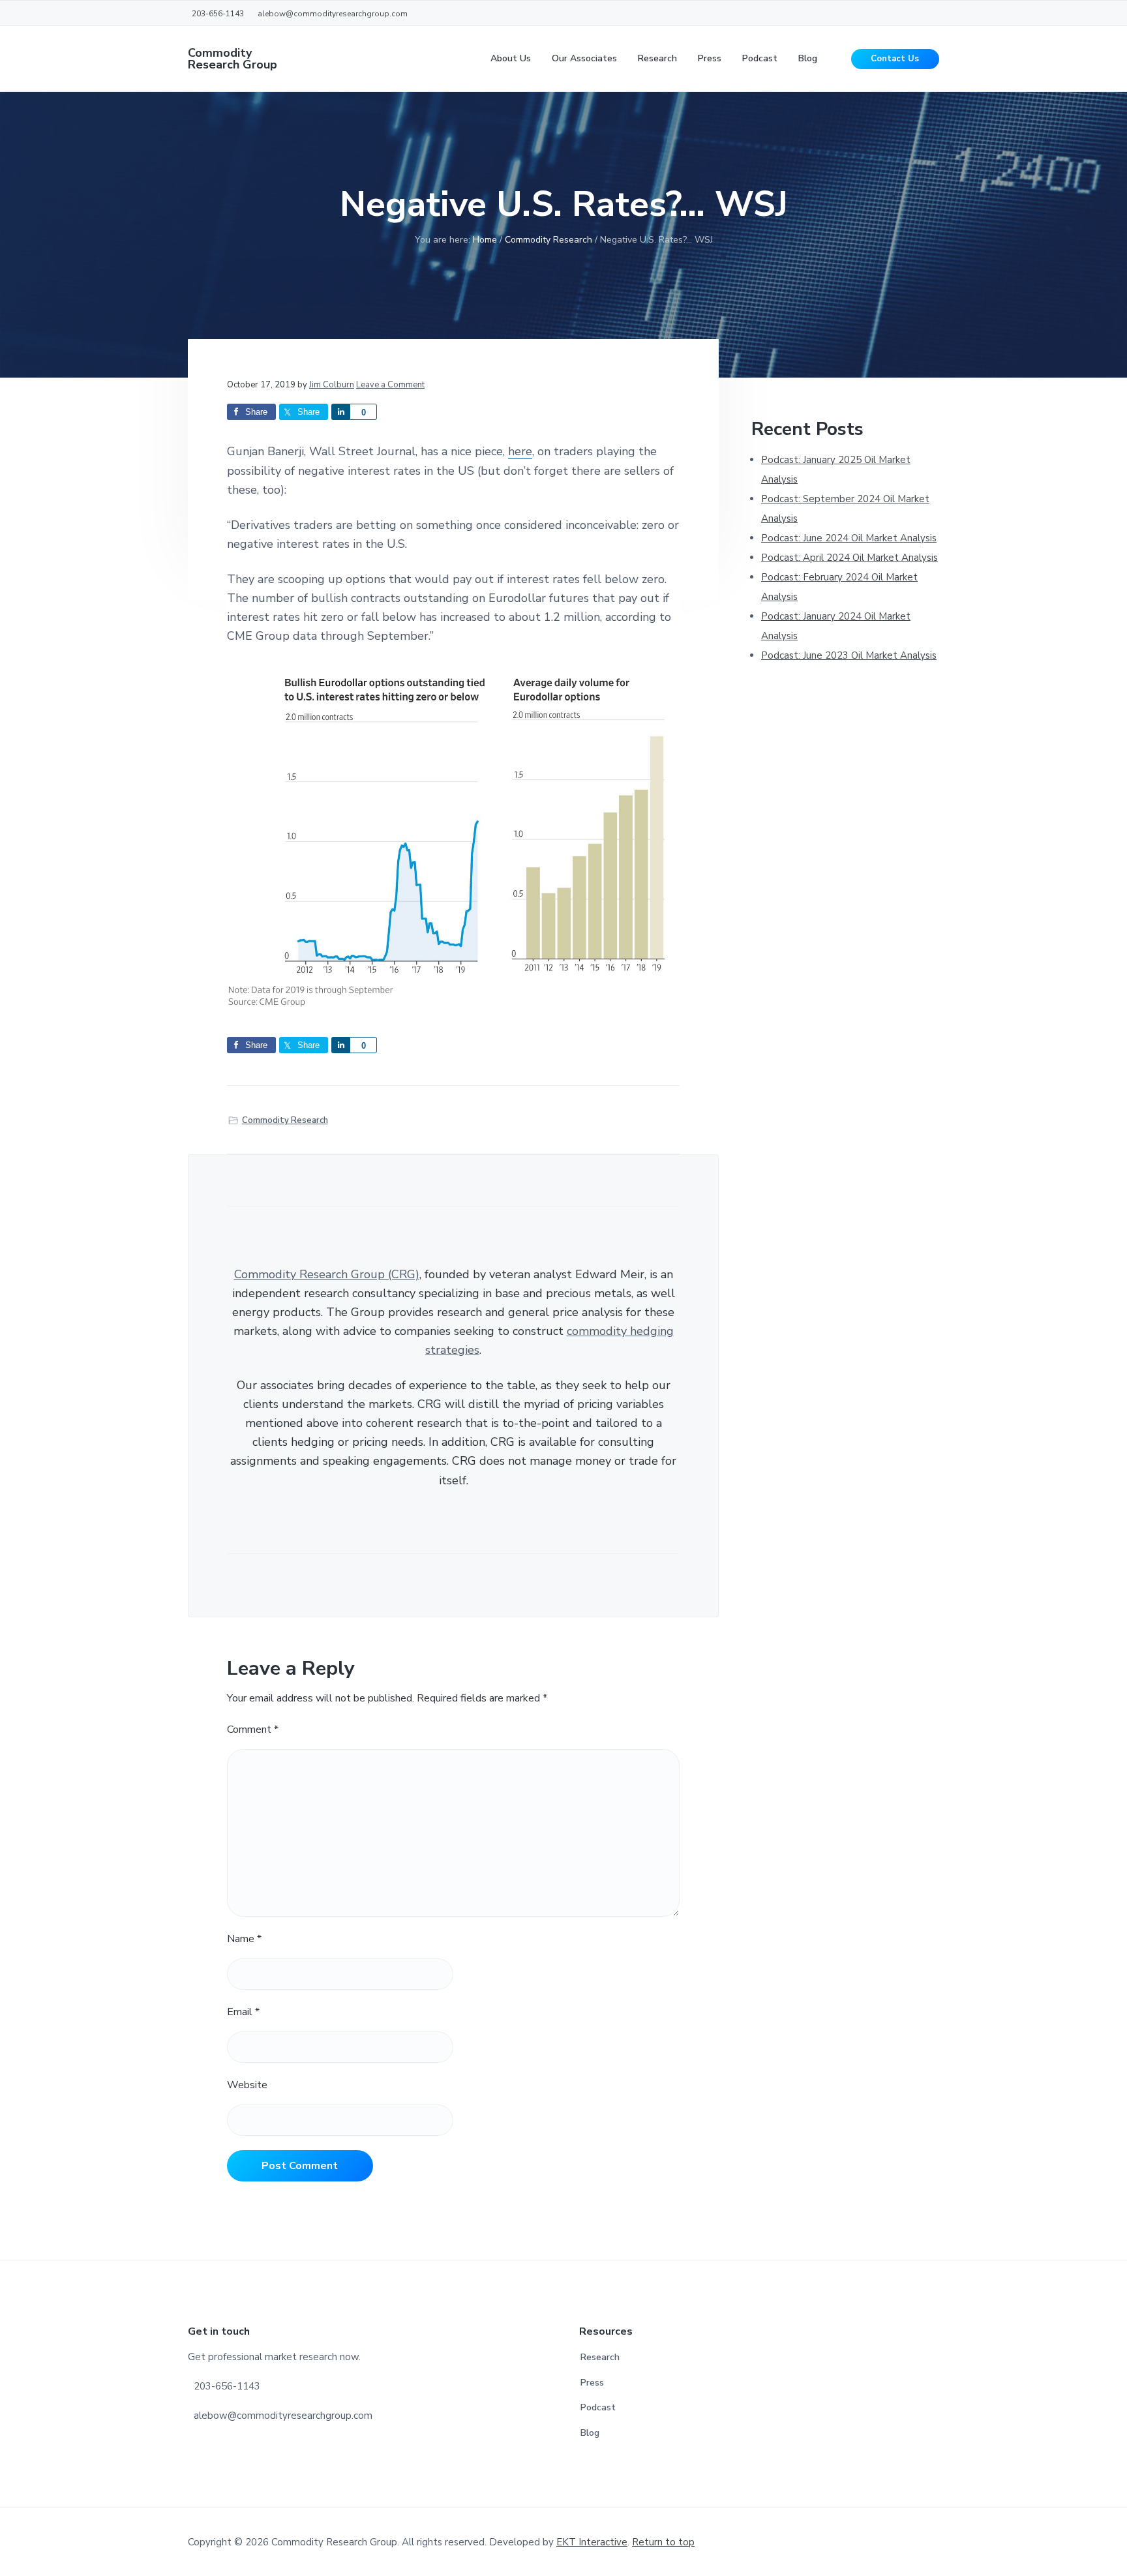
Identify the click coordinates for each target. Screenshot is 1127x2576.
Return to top (663, 2542)
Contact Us (895, 59)
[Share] (340, 412)
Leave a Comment (390, 385)
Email (243, 2012)
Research (600, 2357)
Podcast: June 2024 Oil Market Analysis (849, 538)
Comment (253, 1730)
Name (244, 1939)
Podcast (598, 2407)
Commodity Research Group (233, 59)
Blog (590, 2433)
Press (592, 2383)
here (520, 451)
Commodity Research (285, 1120)
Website (247, 2085)
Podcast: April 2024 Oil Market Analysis (849, 558)
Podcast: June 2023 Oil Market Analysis (849, 655)
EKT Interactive (592, 2542)
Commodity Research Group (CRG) (327, 1274)
